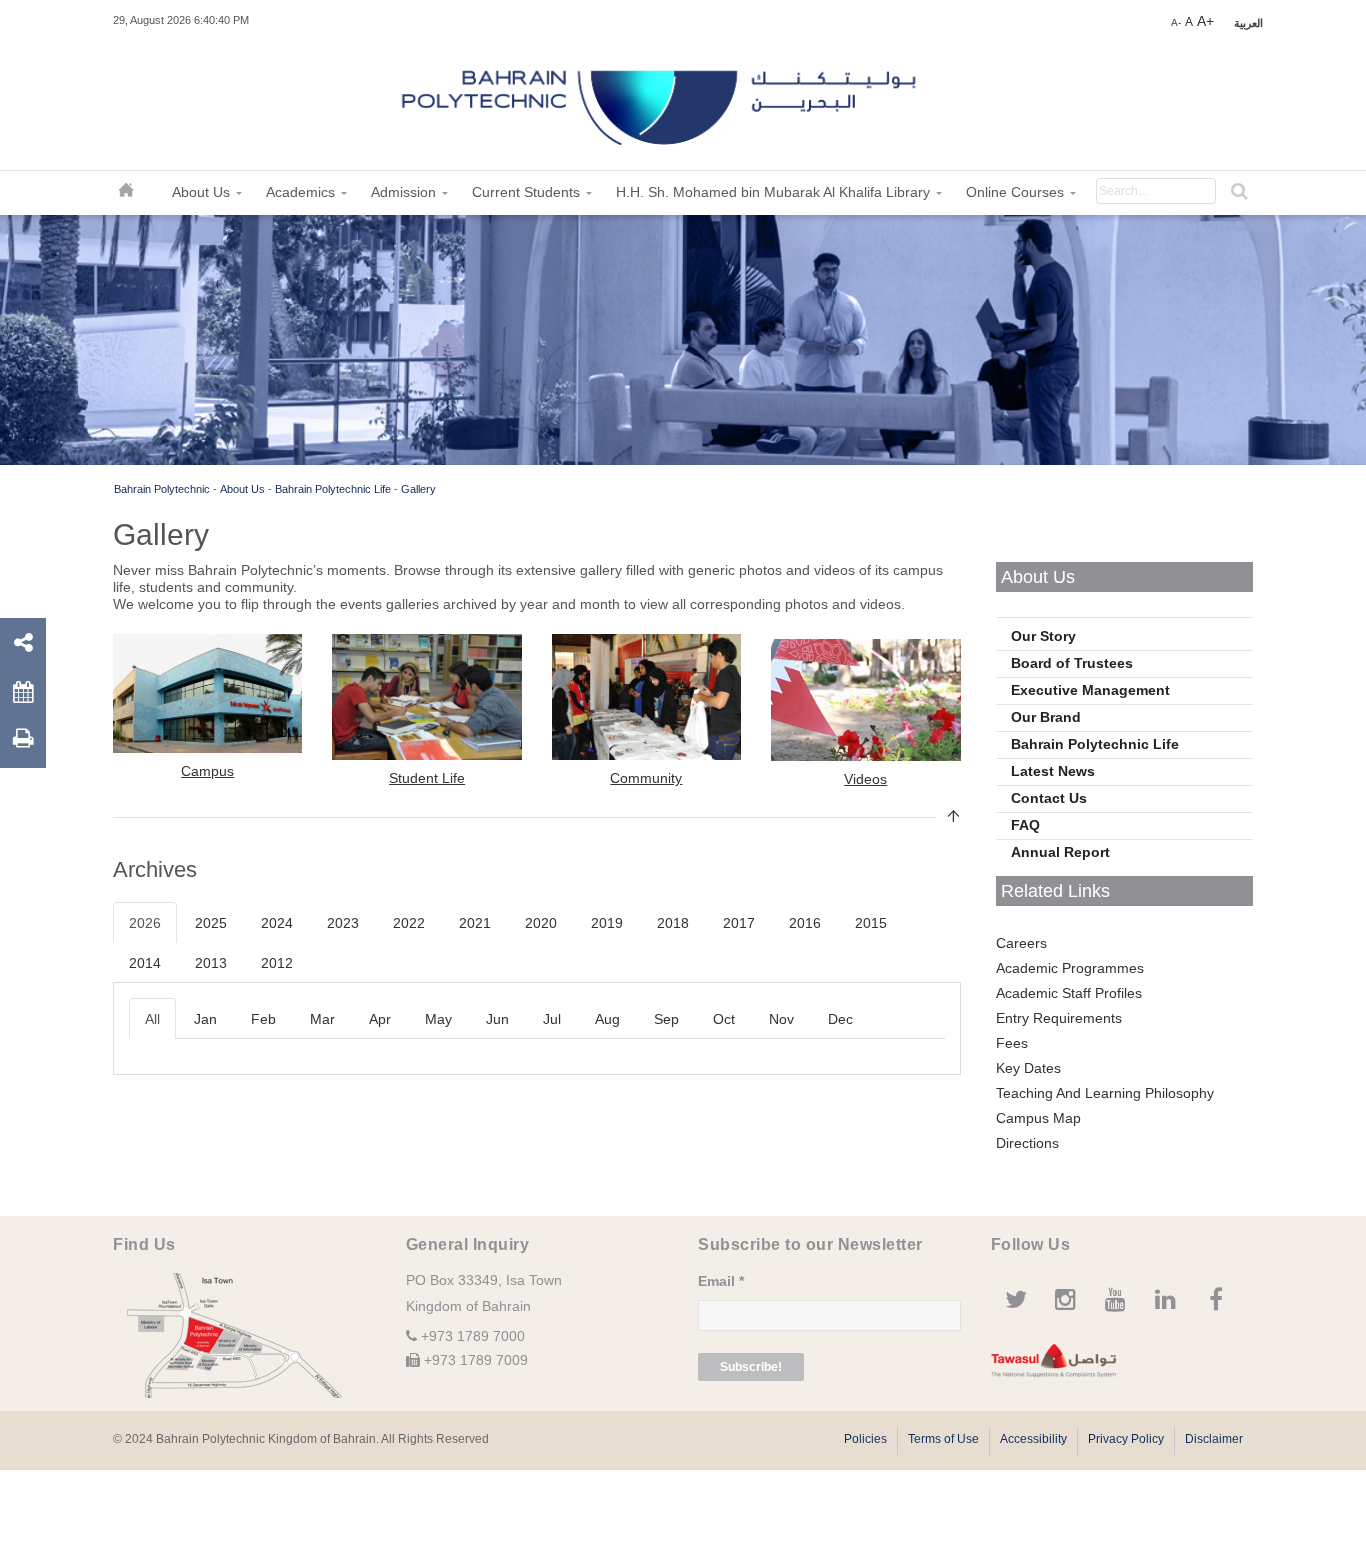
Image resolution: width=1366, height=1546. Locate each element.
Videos (865, 779)
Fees (1012, 1043)
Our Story (1043, 636)
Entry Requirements (1059, 1018)
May (438, 1019)
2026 (145, 923)
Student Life (427, 778)
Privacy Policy (1126, 1439)
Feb (263, 1019)
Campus (207, 771)
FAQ (1025, 825)
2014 (145, 963)
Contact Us (1049, 798)
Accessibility (1033, 1439)
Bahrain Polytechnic (162, 489)
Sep (666, 1019)
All (152, 1019)
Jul (552, 1019)
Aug (607, 1019)
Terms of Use (943, 1439)
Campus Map (1038, 1118)
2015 (871, 923)
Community (646, 778)
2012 (277, 963)
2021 (475, 923)
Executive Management (1090, 690)
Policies (865, 1439)
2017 (739, 923)
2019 (607, 923)
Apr (380, 1019)
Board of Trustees (1072, 663)
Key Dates (1028, 1068)
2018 (673, 923)
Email (721, 1281)
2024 (277, 923)
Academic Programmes (1070, 968)
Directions (1027, 1143)
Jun (497, 1019)
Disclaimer (1214, 1439)
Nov (781, 1019)
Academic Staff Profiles (1069, 993)
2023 (343, 923)
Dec (840, 1019)
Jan (205, 1019)
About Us (242, 489)
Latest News (1053, 771)
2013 (211, 963)
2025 (211, 923)
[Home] (661, 100)
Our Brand (1046, 717)
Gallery (418, 489)
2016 (805, 923)
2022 (409, 923)
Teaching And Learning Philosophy (1105, 1093)
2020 (541, 923)
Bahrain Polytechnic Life (333, 489)
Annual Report (1060, 852)
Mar (322, 1019)
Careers (1021, 943)
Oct (724, 1019)
